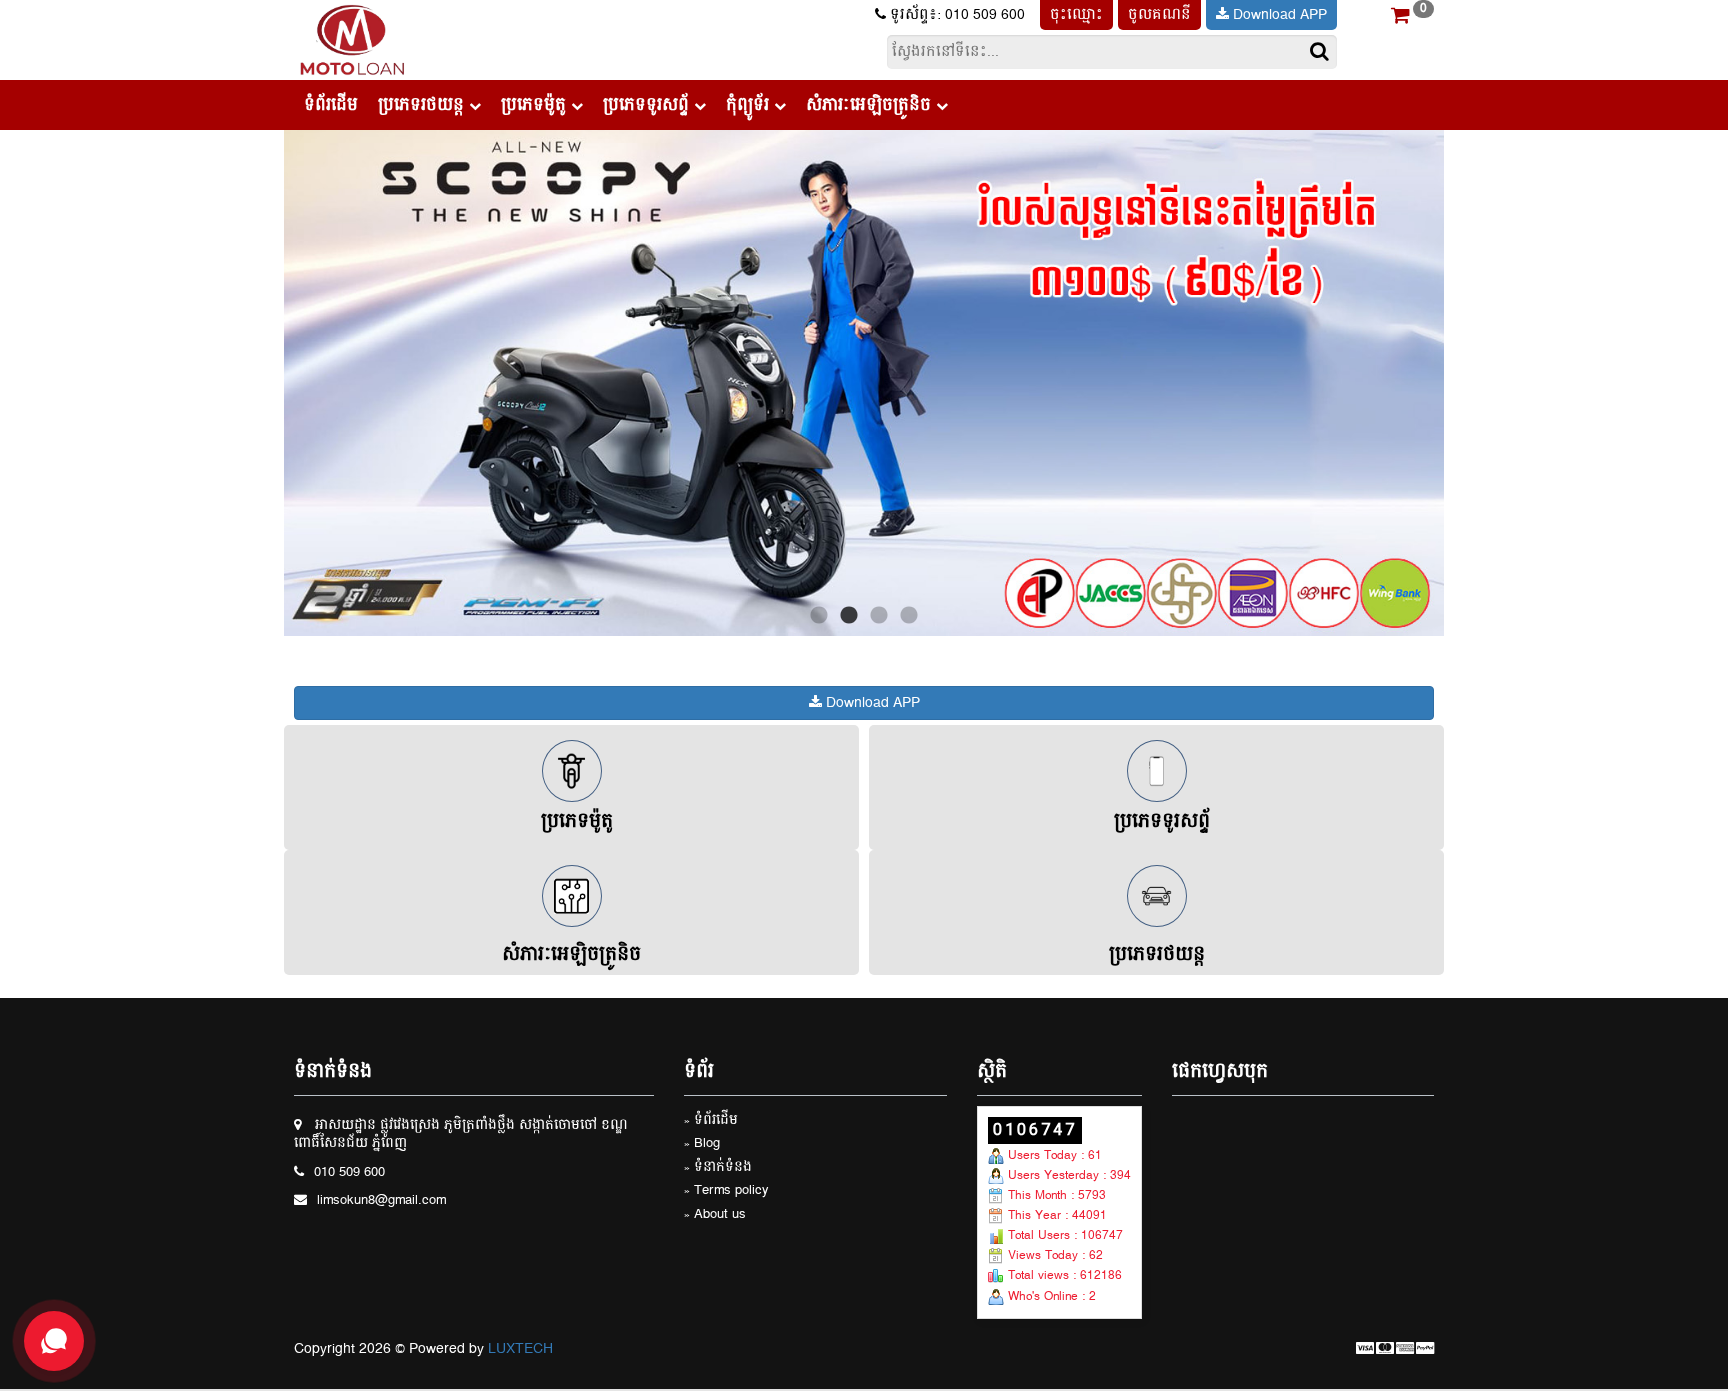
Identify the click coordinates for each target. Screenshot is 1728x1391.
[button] (1400, 18)
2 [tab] (849, 616)
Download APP (1278, 15)
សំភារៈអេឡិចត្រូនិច (871, 105)
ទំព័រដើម (331, 105)
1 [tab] (819, 616)
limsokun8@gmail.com (381, 1201)
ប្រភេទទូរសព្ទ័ (648, 105)
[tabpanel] (864, 383)
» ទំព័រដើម (711, 1121)
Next (1459, 383)
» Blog (702, 1144)
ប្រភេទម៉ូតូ (536, 105)
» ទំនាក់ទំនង (718, 1168)
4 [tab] (909, 616)
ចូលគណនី (1159, 15)
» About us (715, 1215)
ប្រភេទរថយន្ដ (423, 105)
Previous (269, 383)
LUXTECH (520, 1349)
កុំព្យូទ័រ (750, 105)
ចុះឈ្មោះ (1076, 15)
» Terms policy (726, 1191)
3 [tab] (879, 616)
